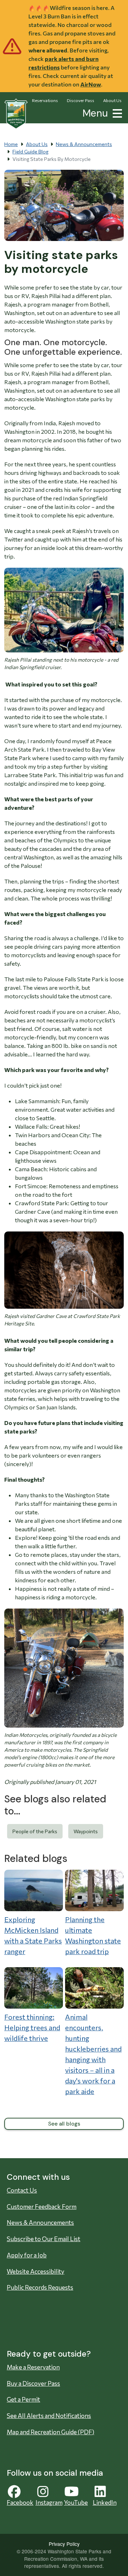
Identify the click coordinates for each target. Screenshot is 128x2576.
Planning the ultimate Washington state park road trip (93, 1935)
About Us (112, 100)
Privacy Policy (64, 2544)
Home (11, 144)
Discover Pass (81, 100)
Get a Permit (23, 2399)
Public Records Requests (40, 2287)
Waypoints (86, 1831)
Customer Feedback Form (42, 2207)
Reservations (45, 100)
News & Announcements (84, 144)
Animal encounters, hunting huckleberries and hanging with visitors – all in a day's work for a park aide (93, 2054)
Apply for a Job (27, 2255)
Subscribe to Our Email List (44, 2239)
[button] (116, 113)
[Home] (16, 114)
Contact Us (22, 2190)
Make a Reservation (33, 2367)
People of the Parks (35, 1831)
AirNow (91, 84)
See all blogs (64, 2124)
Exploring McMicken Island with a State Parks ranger (33, 1935)
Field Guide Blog (30, 151)
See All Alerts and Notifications (49, 2416)
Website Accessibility (36, 2271)
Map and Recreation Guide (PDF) (50, 2432)
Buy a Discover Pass (33, 2383)
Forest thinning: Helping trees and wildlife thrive (32, 2027)
